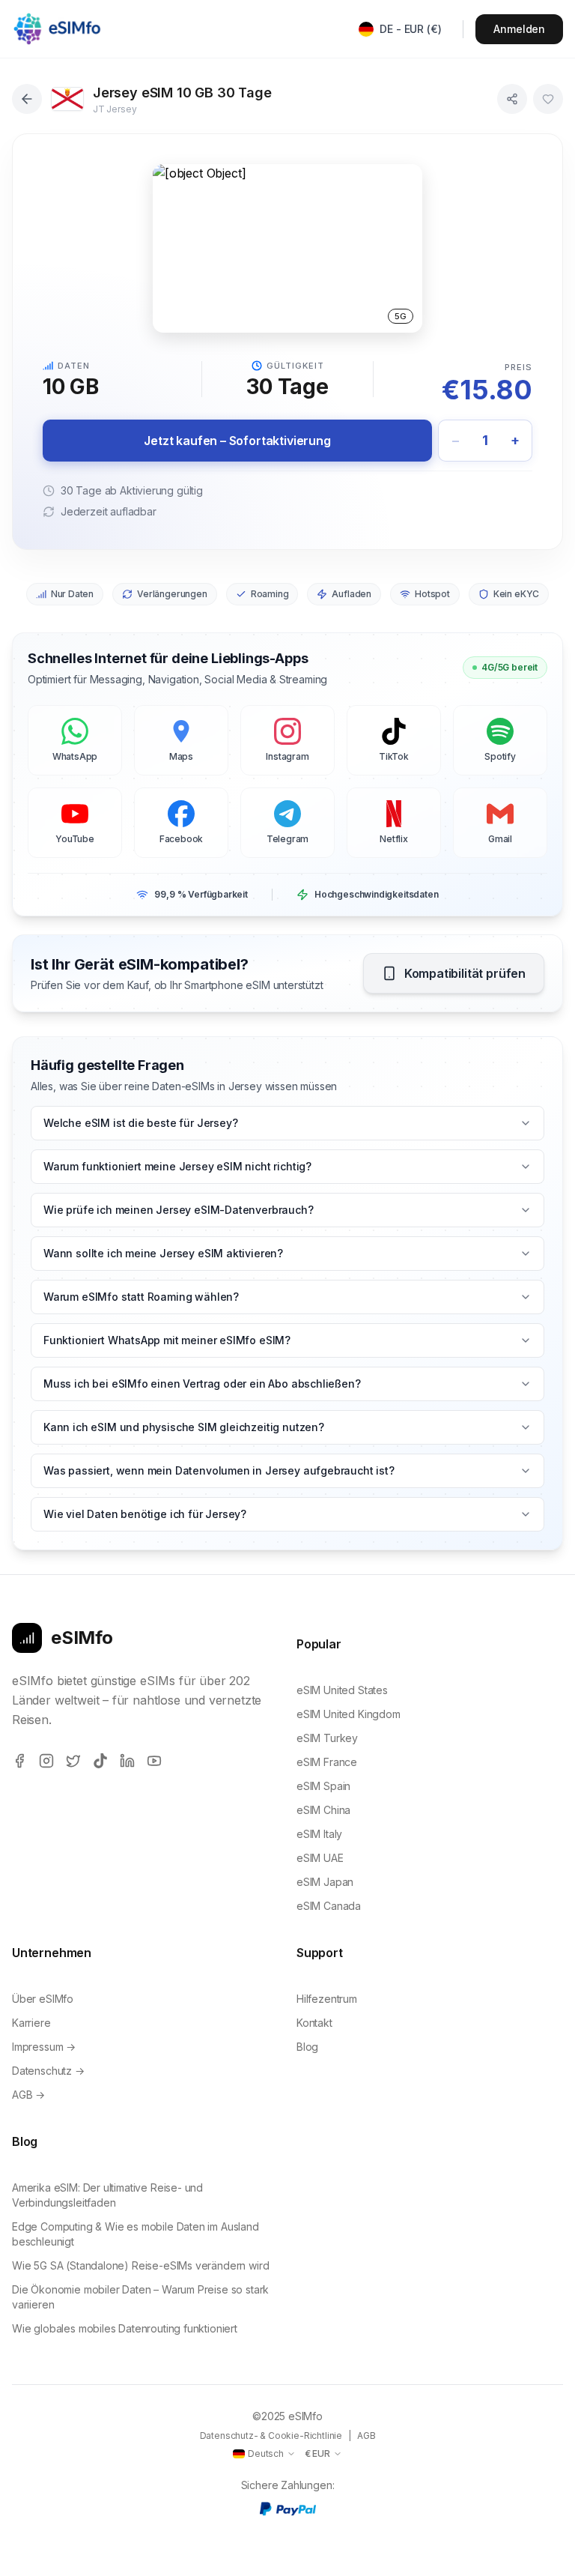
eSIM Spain (323, 1786)
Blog (307, 2047)
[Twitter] (73, 1761)
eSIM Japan (325, 1882)
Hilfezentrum (327, 1999)
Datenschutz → (48, 2071)
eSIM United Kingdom (349, 1714)
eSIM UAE (320, 1858)
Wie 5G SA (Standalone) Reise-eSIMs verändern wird (140, 2265)
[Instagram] (46, 1761)
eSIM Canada (329, 1906)
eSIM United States (342, 1690)
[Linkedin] (127, 1761)
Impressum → (44, 2047)
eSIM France (327, 1762)
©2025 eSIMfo (287, 2416)
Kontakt (314, 2023)
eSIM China (323, 1810)
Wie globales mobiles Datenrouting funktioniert (125, 2328)
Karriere (31, 2023)
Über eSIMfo (43, 1999)
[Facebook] (19, 1761)
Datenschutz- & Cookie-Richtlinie (271, 2436)
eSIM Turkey (327, 1738)
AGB (366, 2436)
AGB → (28, 2095)
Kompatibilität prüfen (465, 973)
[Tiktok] (100, 1761)
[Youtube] (154, 1761)
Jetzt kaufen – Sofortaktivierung (237, 441)
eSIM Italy (319, 1834)
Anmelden (519, 29)
